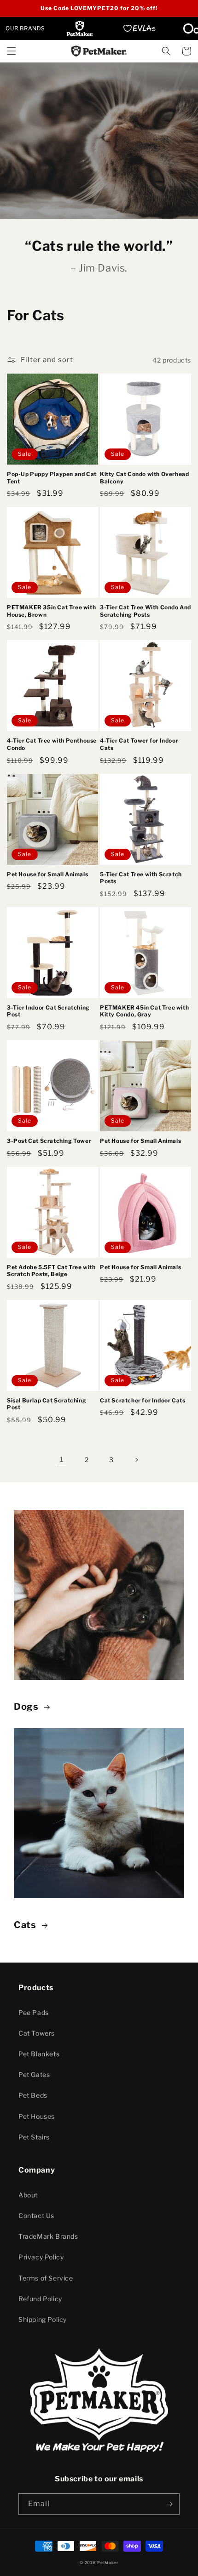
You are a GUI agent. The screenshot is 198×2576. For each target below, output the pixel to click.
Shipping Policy (43, 2319)
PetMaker (108, 2563)
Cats (25, 1925)
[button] (12, 51)
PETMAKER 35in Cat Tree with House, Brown (51, 611)
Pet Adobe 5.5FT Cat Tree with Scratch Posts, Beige (51, 1271)
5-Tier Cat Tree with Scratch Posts (141, 878)
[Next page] (136, 1460)
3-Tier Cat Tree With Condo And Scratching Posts (146, 611)
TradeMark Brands (48, 2236)
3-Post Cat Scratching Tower (49, 1141)
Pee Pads (34, 2012)
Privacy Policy (41, 2257)
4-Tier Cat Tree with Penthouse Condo (52, 744)
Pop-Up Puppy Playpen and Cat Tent (52, 478)
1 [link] (62, 1459)
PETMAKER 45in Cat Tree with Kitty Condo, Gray (144, 1011)
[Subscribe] (169, 2504)
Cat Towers (37, 2033)
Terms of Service (46, 2278)
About (28, 2195)
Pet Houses (37, 2116)
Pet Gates (34, 2074)
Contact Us (36, 2216)
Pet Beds (33, 2095)
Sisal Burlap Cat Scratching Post (47, 1404)
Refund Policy (40, 2299)
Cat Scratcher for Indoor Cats (143, 1400)
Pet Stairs (34, 2137)
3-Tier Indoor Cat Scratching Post (48, 1011)
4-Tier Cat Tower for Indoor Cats (139, 744)
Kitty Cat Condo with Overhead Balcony (144, 478)
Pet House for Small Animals (47, 874)
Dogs (26, 1707)
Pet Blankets (39, 2054)
